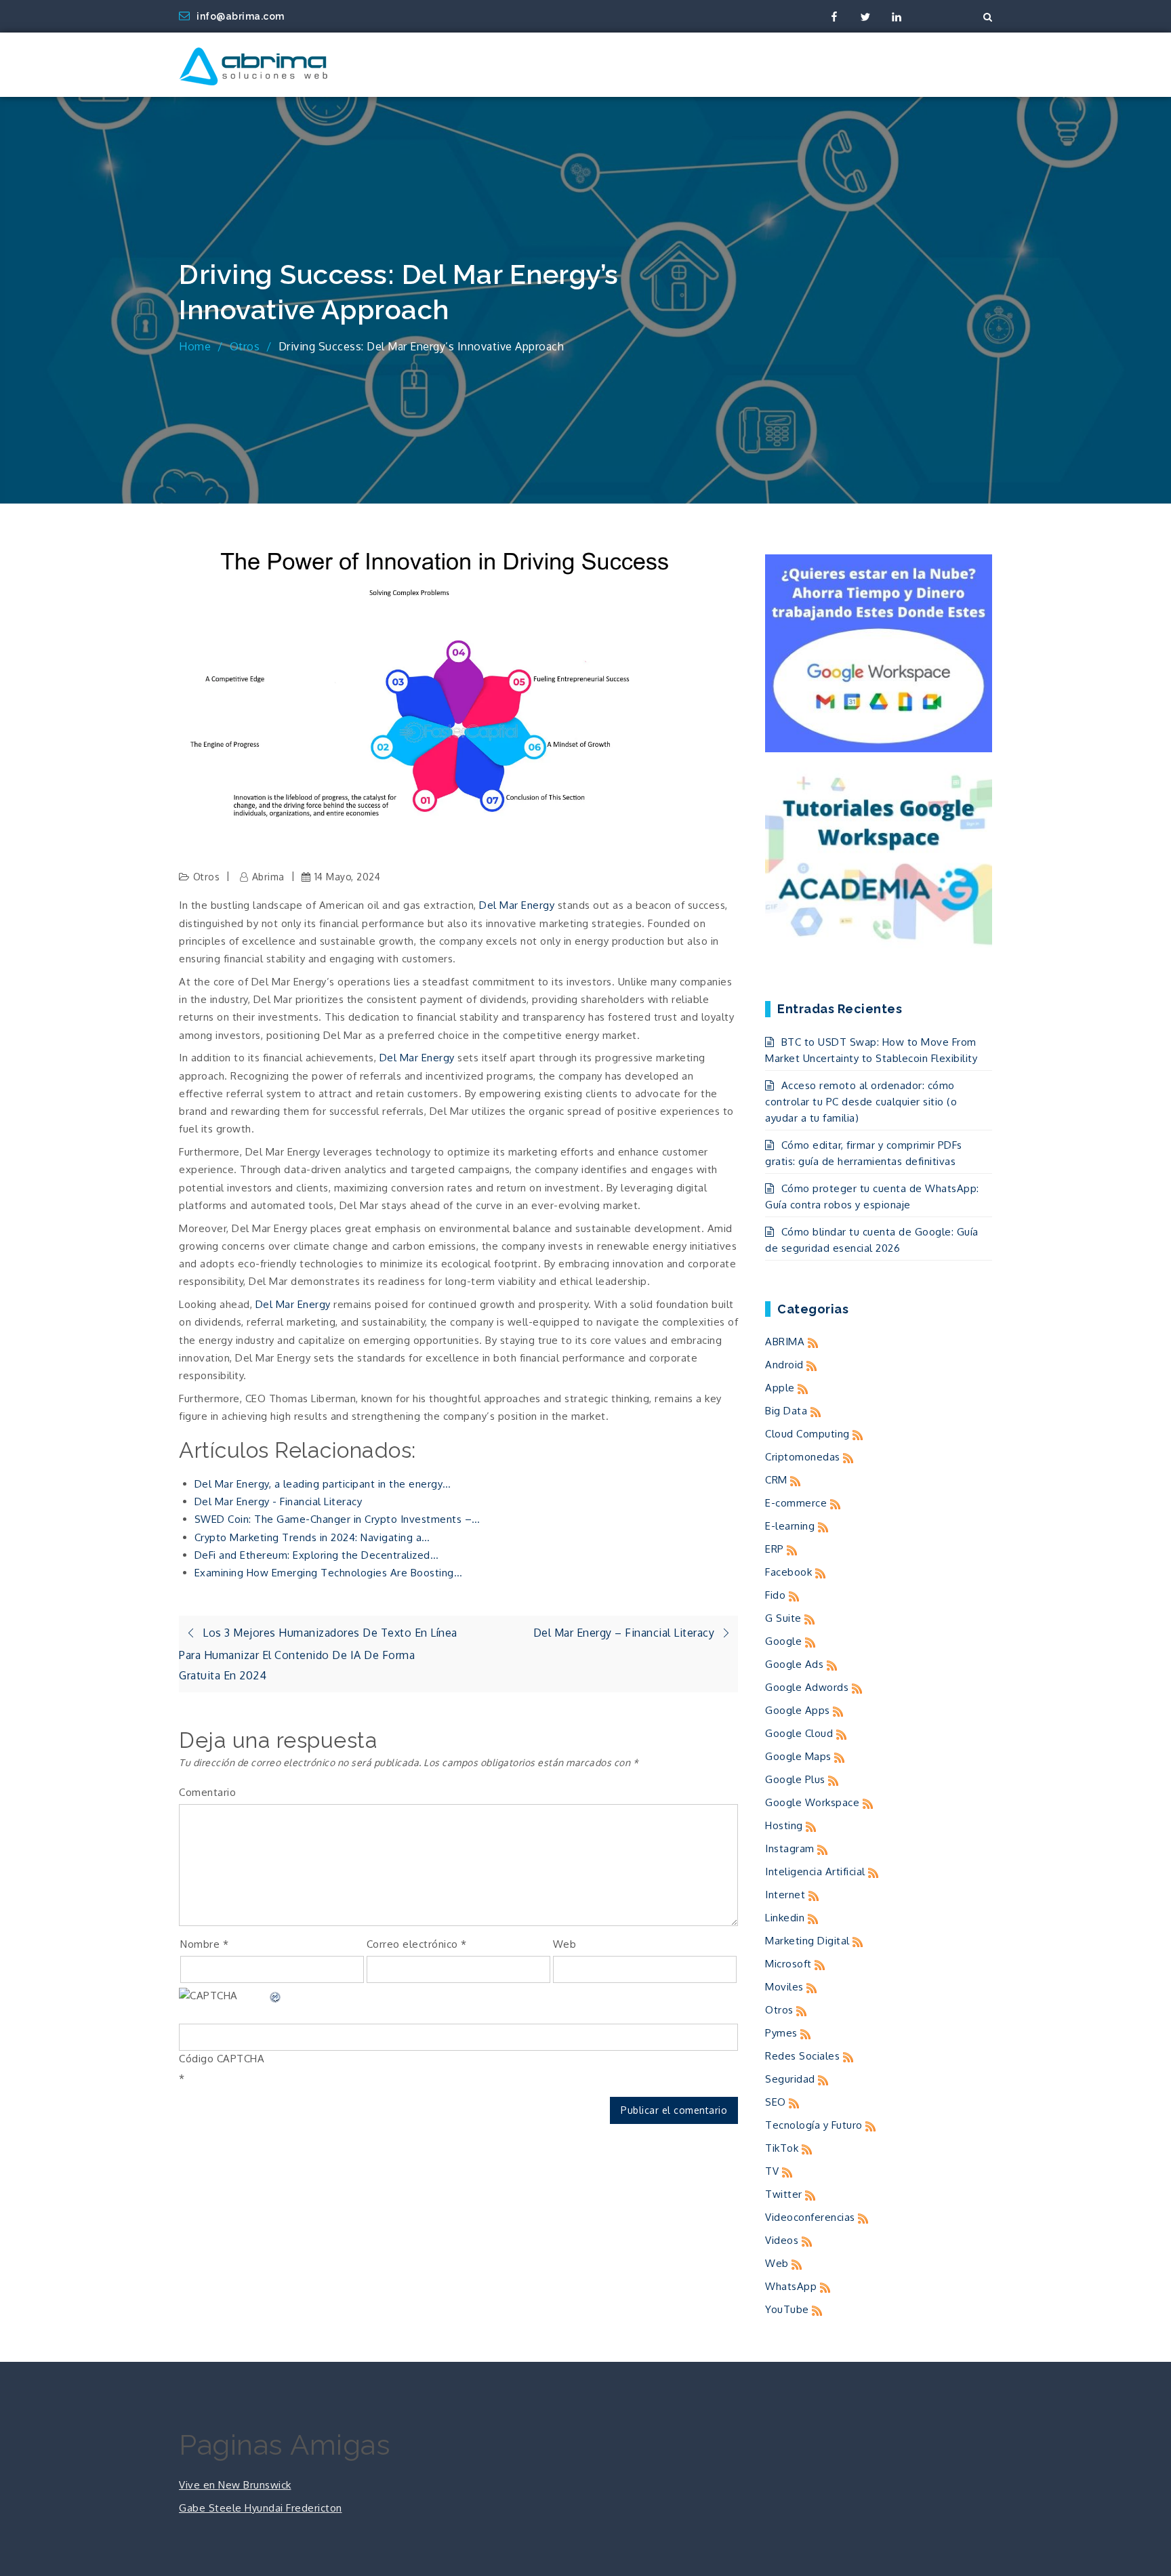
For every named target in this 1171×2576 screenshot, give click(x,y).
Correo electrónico (417, 1944)
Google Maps (798, 1756)
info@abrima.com (241, 16)
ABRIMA (785, 1342)
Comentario (207, 1792)
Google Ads (794, 1664)
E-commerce (796, 1503)
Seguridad (790, 2079)
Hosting (784, 1825)
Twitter (784, 2194)
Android (784, 1365)
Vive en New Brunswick (235, 2485)
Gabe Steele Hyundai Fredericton (261, 2508)
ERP (775, 1549)
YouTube (787, 2309)
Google (783, 1641)
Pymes (781, 2033)
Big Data (786, 1411)
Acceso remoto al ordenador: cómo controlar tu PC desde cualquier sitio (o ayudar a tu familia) (861, 1102)
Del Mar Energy (517, 905)
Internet (785, 1895)
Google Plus (795, 1779)
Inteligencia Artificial (815, 1872)
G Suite (783, 1618)
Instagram (790, 1848)
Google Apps (798, 1710)
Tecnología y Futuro (814, 2125)
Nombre (204, 1944)
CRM (776, 1480)
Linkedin (785, 1918)
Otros (207, 877)
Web (565, 1944)
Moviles (784, 1987)
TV (772, 2171)
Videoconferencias (810, 2217)
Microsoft (788, 1964)
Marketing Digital (807, 1941)
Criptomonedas (803, 1457)
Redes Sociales (802, 2056)
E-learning (790, 1526)
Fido (775, 1595)
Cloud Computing (807, 1434)
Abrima (268, 877)
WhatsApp (791, 2286)
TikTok (782, 2148)
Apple (780, 1388)
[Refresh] (276, 1996)
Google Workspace (812, 1802)
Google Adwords (807, 1687)
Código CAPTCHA (222, 2059)
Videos (782, 2240)
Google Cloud (799, 1733)
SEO (776, 2102)
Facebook (788, 1572)
